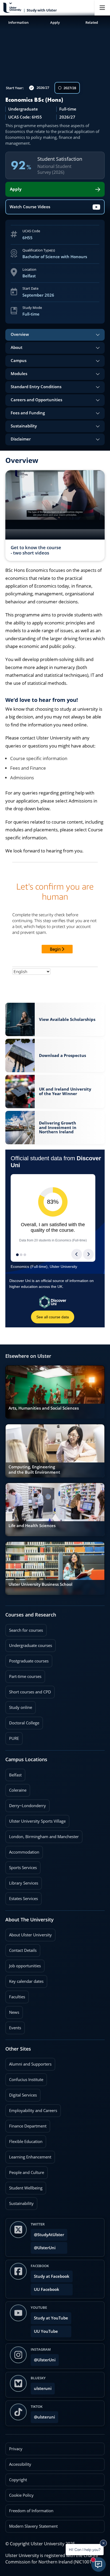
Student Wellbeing (24, 2186)
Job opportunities (25, 1966)
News (12, 2011)
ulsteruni (43, 2388)
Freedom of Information (31, 2511)
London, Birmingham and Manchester (44, 1837)
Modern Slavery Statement (33, 2526)
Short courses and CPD (28, 1690)
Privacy (16, 2449)
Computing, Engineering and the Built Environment (34, 1470)
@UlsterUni (43, 2246)
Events (13, 2026)
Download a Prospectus (62, 1054)
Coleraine (16, 1788)
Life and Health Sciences (32, 1526)
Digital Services (21, 2093)
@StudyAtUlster (49, 2235)
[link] (55, 1019)
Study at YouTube (51, 2318)
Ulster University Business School (40, 1584)
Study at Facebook (52, 2276)
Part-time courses (23, 1675)
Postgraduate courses (27, 1659)
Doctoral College (22, 1721)
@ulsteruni (43, 2415)
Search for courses (26, 1630)
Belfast (13, 1773)
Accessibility (20, 2464)
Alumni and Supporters (28, 2062)
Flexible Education (24, 2140)
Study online (19, 1706)
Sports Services (21, 1866)
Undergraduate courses (29, 1644)
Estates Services (22, 1897)
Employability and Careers (31, 2109)
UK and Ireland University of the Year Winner (65, 1091)
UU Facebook (47, 2289)
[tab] (55, 335)
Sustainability (19, 2202)
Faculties (17, 1997)
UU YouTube (46, 2331)
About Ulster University (30, 1935)
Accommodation (22, 1850)
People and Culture (25, 2171)
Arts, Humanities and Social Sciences (44, 1408)
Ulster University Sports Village (37, 1821)
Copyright (18, 2480)
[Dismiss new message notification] (103, 2543)
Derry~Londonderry (26, 1804)
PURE (14, 1738)
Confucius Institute (24, 2078)
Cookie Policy (21, 2495)
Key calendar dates (26, 1981)
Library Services (22, 1881)
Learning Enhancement (28, 2155)
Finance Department (26, 2124)
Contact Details (23, 1950)
